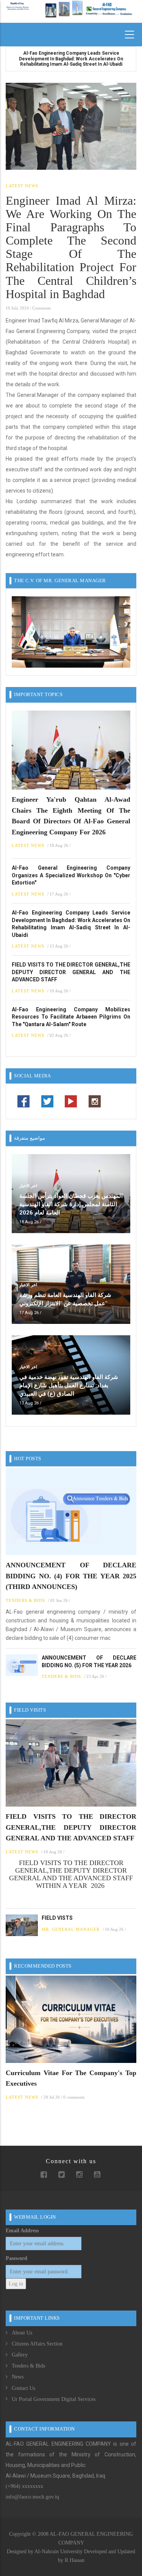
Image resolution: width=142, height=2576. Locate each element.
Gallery (20, 2355)
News (18, 2377)
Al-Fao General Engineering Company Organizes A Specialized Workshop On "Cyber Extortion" (71, 875)
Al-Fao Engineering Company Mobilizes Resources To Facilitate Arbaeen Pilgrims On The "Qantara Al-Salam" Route (71, 1017)
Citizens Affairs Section (37, 2344)
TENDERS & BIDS (25, 1600)
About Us (22, 2333)
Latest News (22, 186)
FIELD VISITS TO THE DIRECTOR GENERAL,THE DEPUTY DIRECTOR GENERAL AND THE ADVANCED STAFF (71, 972)
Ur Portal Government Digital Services (54, 2399)
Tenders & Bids (28, 2366)
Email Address (22, 2231)
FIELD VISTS (57, 1918)
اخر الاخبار (28, 1186)
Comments (41, 308)
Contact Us (23, 2388)
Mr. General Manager (71, 1929)
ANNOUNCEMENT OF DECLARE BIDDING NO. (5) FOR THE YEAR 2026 (89, 1662)
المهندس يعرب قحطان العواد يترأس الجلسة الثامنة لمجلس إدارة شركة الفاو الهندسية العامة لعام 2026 (71, 1204)
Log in (16, 2284)
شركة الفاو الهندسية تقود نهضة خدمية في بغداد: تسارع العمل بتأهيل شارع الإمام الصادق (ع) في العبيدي (69, 1385)
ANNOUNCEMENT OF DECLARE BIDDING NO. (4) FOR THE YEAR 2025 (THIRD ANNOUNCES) (71, 1576)
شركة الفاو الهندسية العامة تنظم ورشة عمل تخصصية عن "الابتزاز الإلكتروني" (65, 1299)
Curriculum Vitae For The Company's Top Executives (71, 2078)
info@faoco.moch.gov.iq (32, 2497)
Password (16, 2258)
